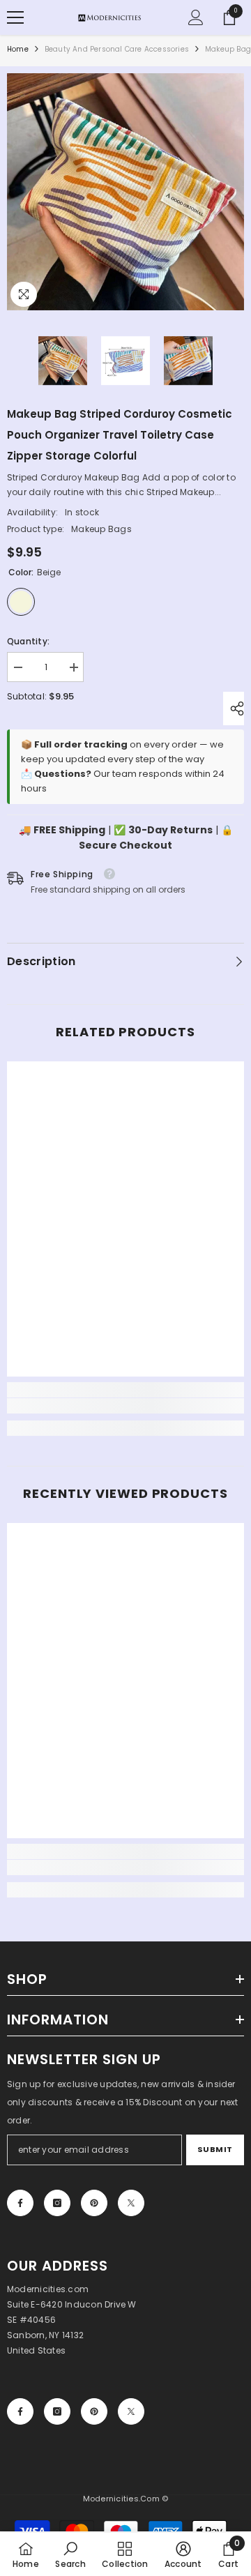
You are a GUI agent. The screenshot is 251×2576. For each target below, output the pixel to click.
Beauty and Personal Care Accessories (117, 49)
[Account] (196, 17)
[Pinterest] (94, 2203)
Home (18, 49)
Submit (215, 2149)
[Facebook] (20, 2203)
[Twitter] (131, 2203)
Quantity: (28, 641)
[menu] (15, 17)
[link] (125, 1406)
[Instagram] (57, 2203)
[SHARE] (234, 709)
